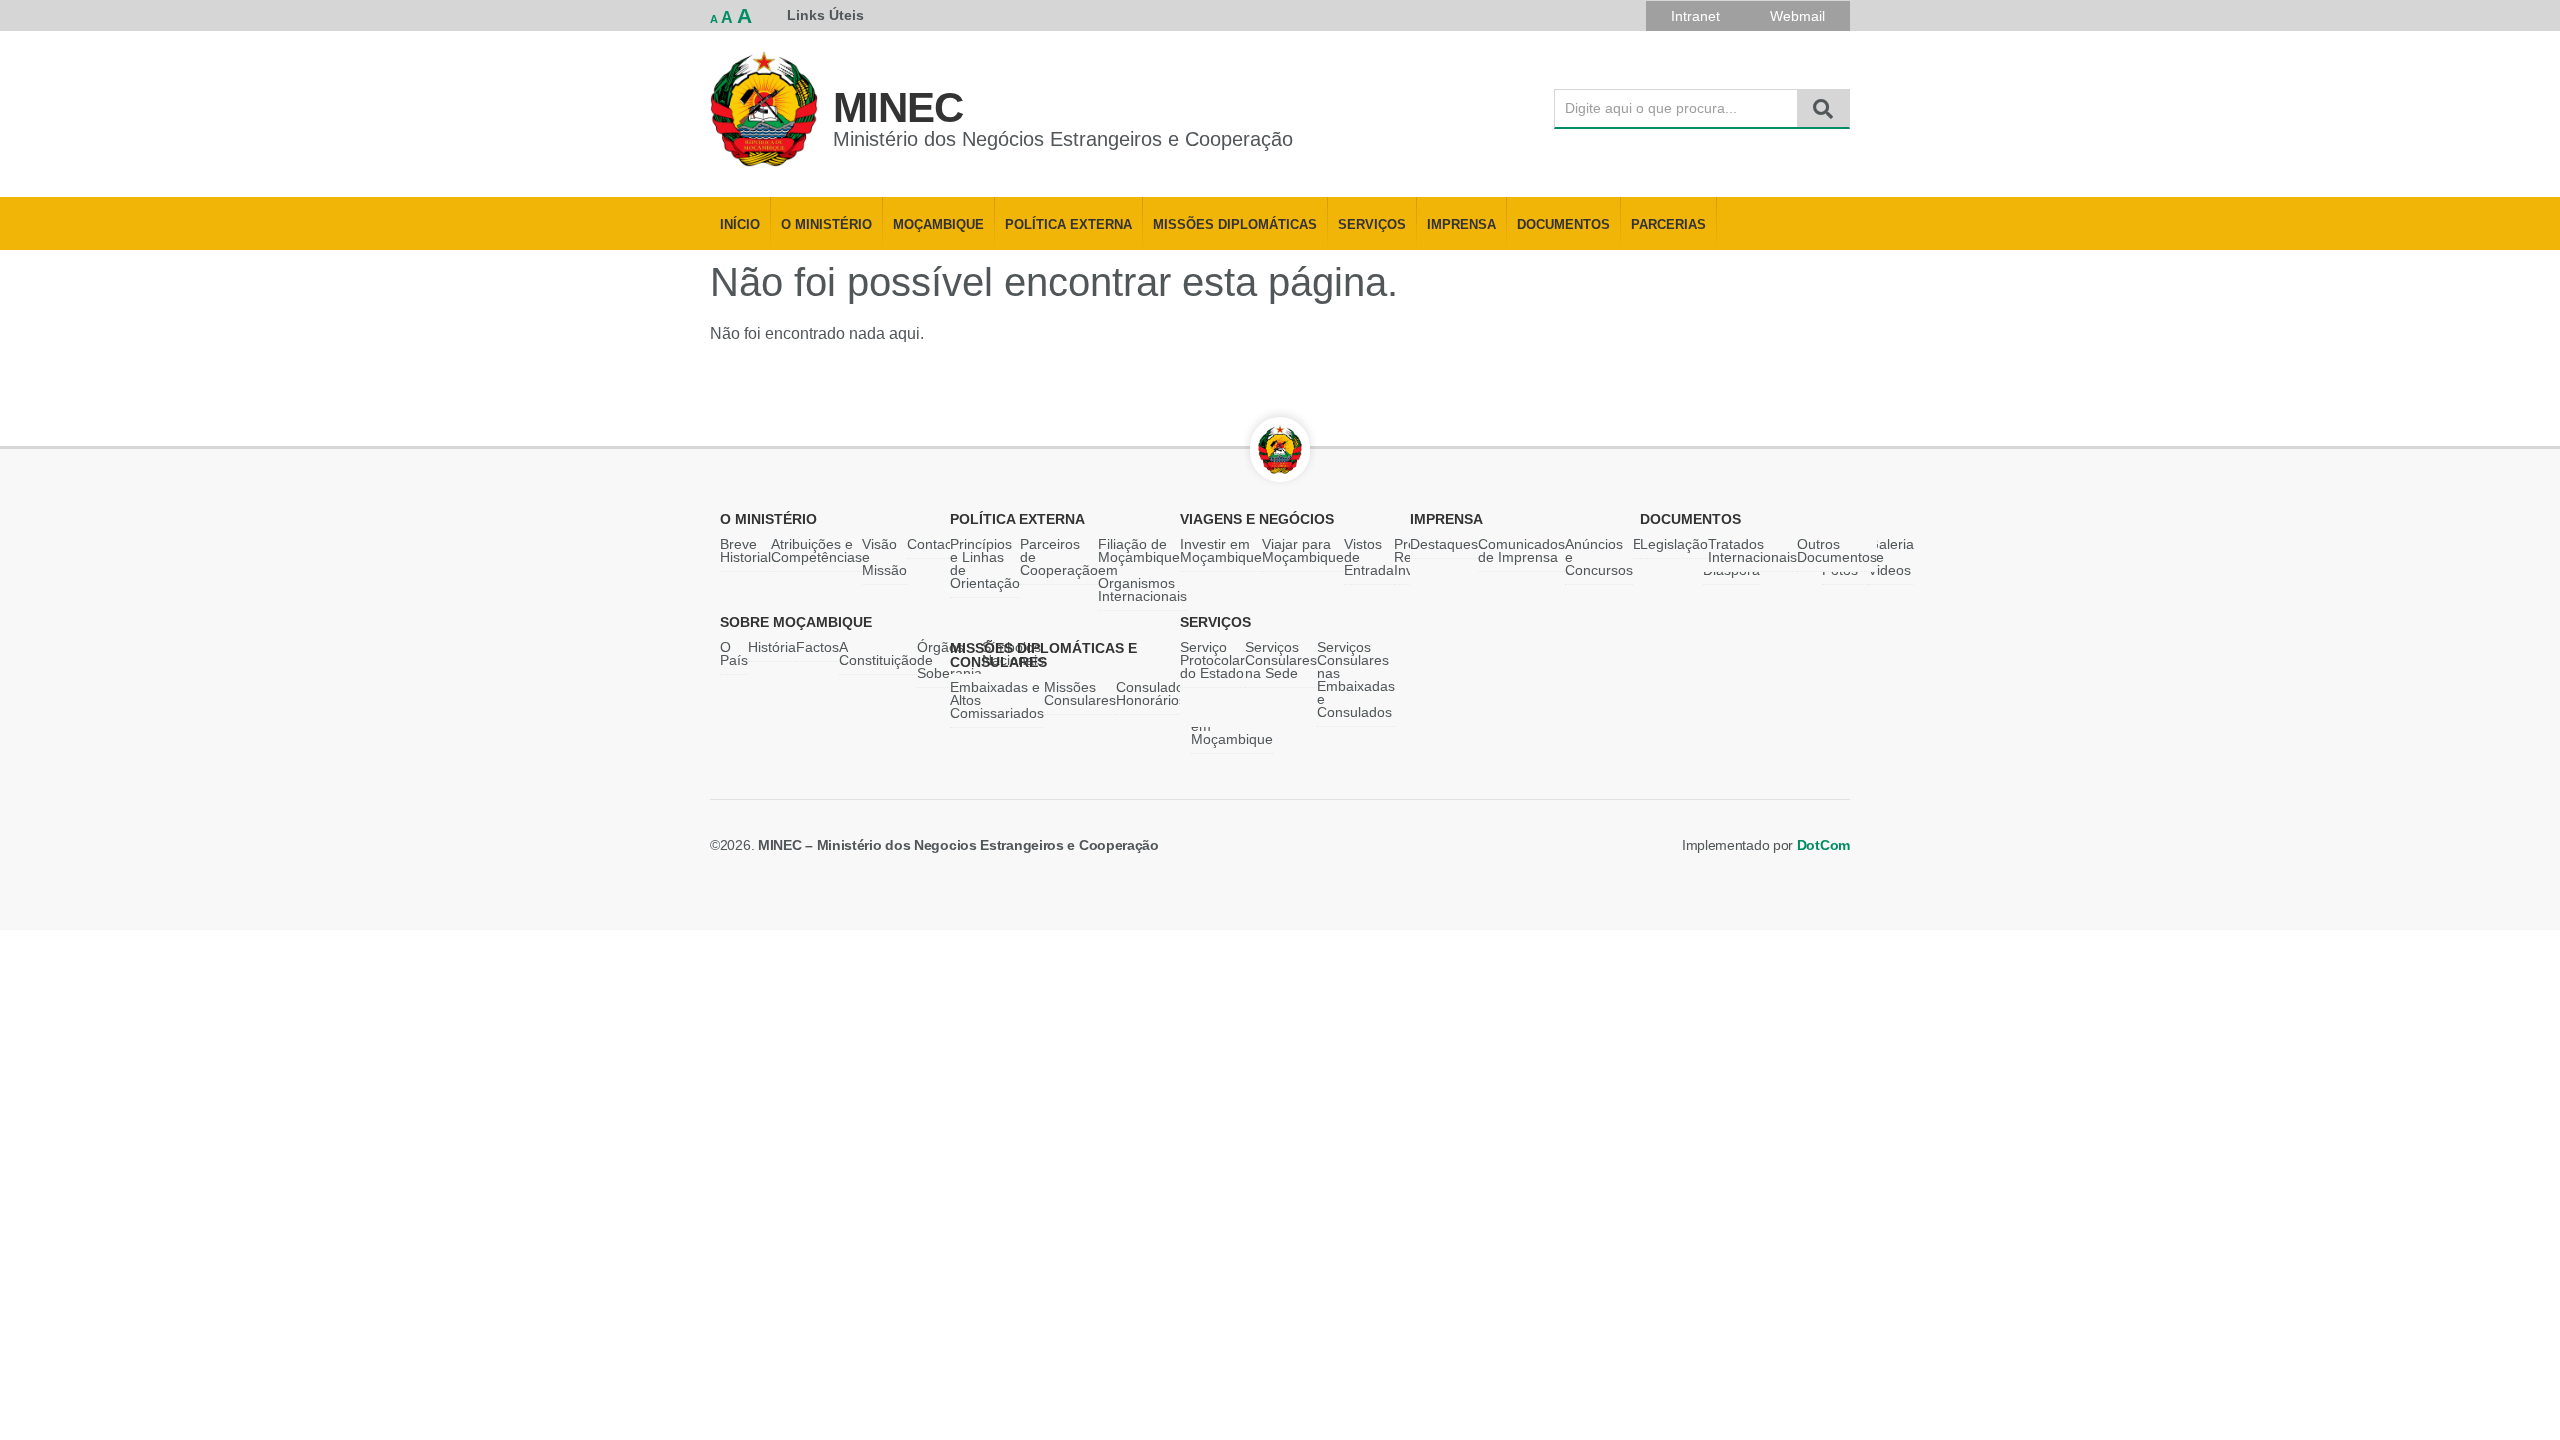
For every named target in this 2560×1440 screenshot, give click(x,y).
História (772, 647)
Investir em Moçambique (1221, 550)
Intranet (1695, 16)
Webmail (1797, 16)
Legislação (1674, 544)
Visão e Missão (884, 557)
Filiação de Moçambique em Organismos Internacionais (1142, 570)
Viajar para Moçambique (1303, 550)
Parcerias (1668, 225)
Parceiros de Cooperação (1059, 557)
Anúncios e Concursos (1599, 557)
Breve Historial (745, 550)
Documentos (1563, 225)
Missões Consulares (1080, 693)
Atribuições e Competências (816, 550)
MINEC (898, 107)
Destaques (1444, 544)
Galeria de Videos (1891, 557)
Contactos (939, 544)
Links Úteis (825, 15)
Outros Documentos (1837, 550)
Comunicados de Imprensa (1521, 550)
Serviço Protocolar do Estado (1212, 660)
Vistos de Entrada (1369, 557)
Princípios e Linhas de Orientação (985, 563)
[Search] (1823, 108)
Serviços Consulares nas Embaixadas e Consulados (1356, 679)
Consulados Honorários (1153, 693)
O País (734, 653)
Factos (817, 647)
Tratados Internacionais (1752, 550)
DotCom (1823, 845)
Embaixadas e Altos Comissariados (997, 700)
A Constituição (878, 653)
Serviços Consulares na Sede (1281, 660)
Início (740, 225)
